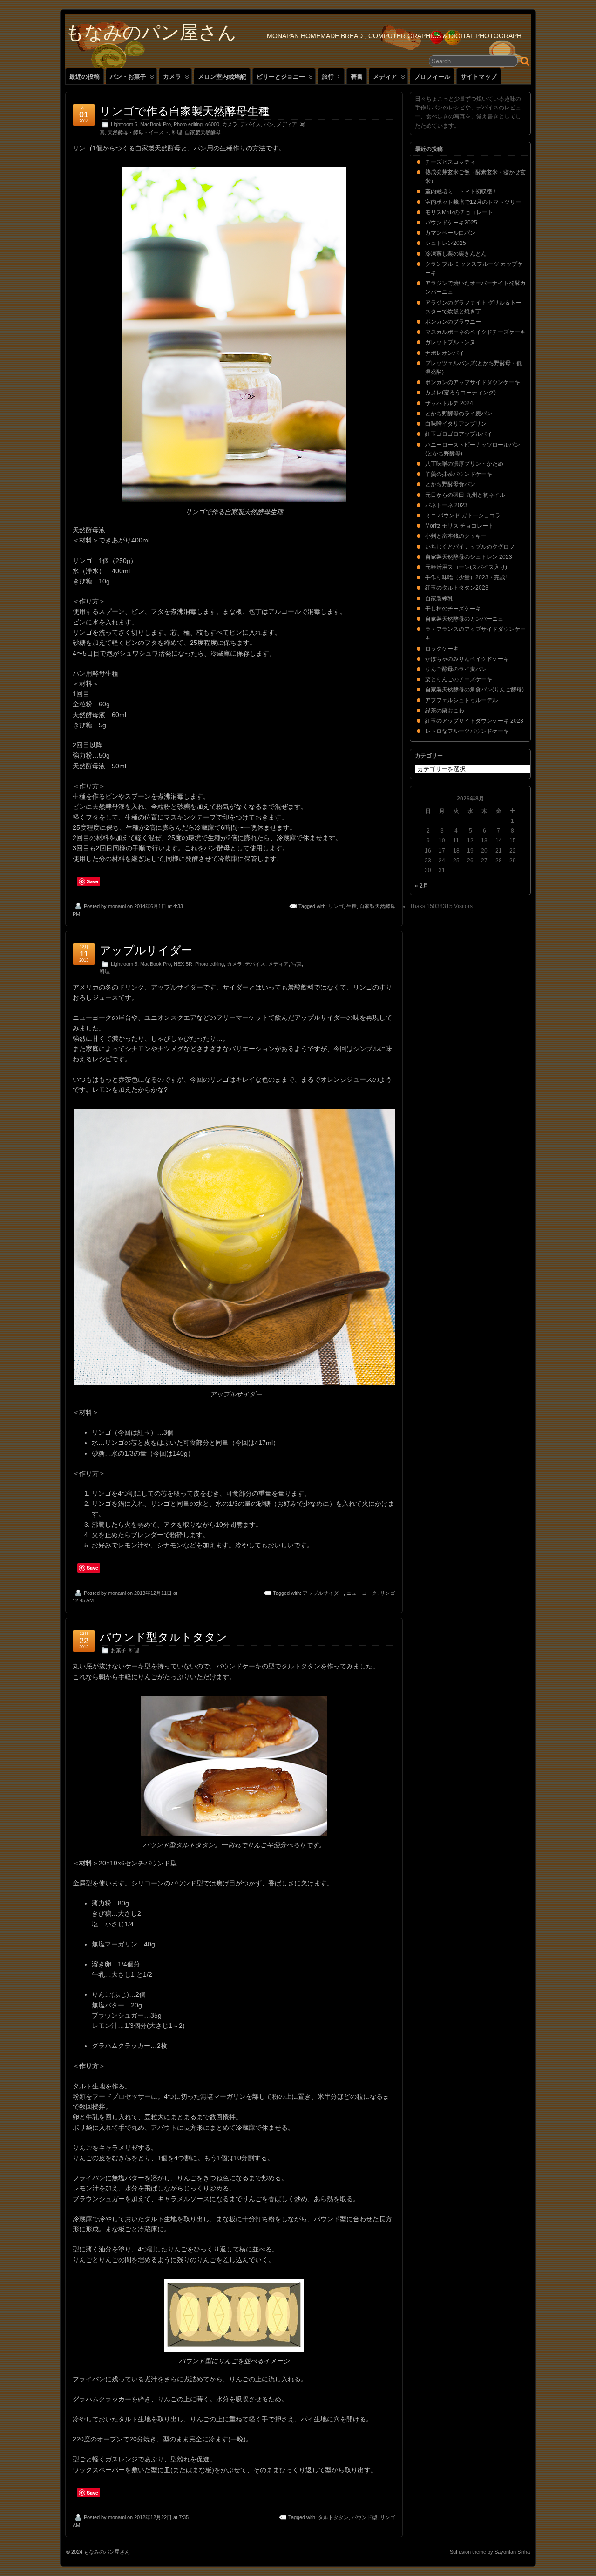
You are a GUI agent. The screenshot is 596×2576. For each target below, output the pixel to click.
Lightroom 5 (124, 124)
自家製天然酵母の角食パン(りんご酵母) (474, 690)
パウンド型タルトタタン (163, 1637)
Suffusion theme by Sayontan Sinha (490, 2552)
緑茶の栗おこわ (445, 711)
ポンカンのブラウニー (453, 322)
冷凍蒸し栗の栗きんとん (456, 254)
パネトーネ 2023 (446, 505)
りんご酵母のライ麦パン (456, 669)
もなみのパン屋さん (151, 32)
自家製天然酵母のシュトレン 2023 (469, 557)
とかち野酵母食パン (450, 484)
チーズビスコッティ (450, 162)
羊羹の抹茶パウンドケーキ (459, 474)
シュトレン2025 (446, 243)
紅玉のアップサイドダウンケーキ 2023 (474, 721)
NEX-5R (183, 964)
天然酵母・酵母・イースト (138, 132)
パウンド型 (364, 2517)
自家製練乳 (439, 598)
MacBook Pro (156, 124)
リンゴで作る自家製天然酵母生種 (185, 111)
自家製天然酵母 (203, 132)
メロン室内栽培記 (222, 77)
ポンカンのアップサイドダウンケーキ (473, 382)
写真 (297, 964)
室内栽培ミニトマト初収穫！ (461, 191)
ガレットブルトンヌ (450, 342)
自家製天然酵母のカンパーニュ (464, 619)
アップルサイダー (146, 950)
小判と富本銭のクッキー (456, 536)
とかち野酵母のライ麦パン (459, 414)
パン (269, 124)
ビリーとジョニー (281, 77)
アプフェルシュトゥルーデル (461, 700)
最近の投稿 (85, 77)
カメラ (172, 77)
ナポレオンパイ (445, 353)
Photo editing (188, 124)
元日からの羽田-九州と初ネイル (465, 495)
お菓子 (119, 1650)
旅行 (328, 77)
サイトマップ (479, 77)
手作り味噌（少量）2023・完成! (466, 577)
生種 (352, 906)
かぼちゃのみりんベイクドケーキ (467, 659)
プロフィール (432, 77)
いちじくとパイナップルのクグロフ (470, 547)
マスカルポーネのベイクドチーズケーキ (475, 332)
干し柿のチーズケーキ (453, 609)
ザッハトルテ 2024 (449, 403)
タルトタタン (333, 2517)
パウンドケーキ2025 (451, 223)
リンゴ (336, 906)
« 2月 (422, 886)
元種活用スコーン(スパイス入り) (466, 567)
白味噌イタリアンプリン (456, 424)
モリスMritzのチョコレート (459, 212)
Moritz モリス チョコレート (459, 526)
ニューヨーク (362, 1593)
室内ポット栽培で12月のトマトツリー (473, 202)
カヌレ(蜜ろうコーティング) (461, 393)
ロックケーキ (442, 649)
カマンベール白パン (450, 233)
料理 (177, 132)
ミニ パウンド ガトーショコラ (463, 515)
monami (117, 906)
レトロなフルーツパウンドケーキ (467, 731)
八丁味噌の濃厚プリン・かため (464, 464)
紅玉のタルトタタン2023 (457, 588)
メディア (385, 77)
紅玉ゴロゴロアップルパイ (459, 434)
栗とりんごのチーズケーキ (459, 679)
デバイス (251, 124)
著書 (357, 77)
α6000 (212, 124)
